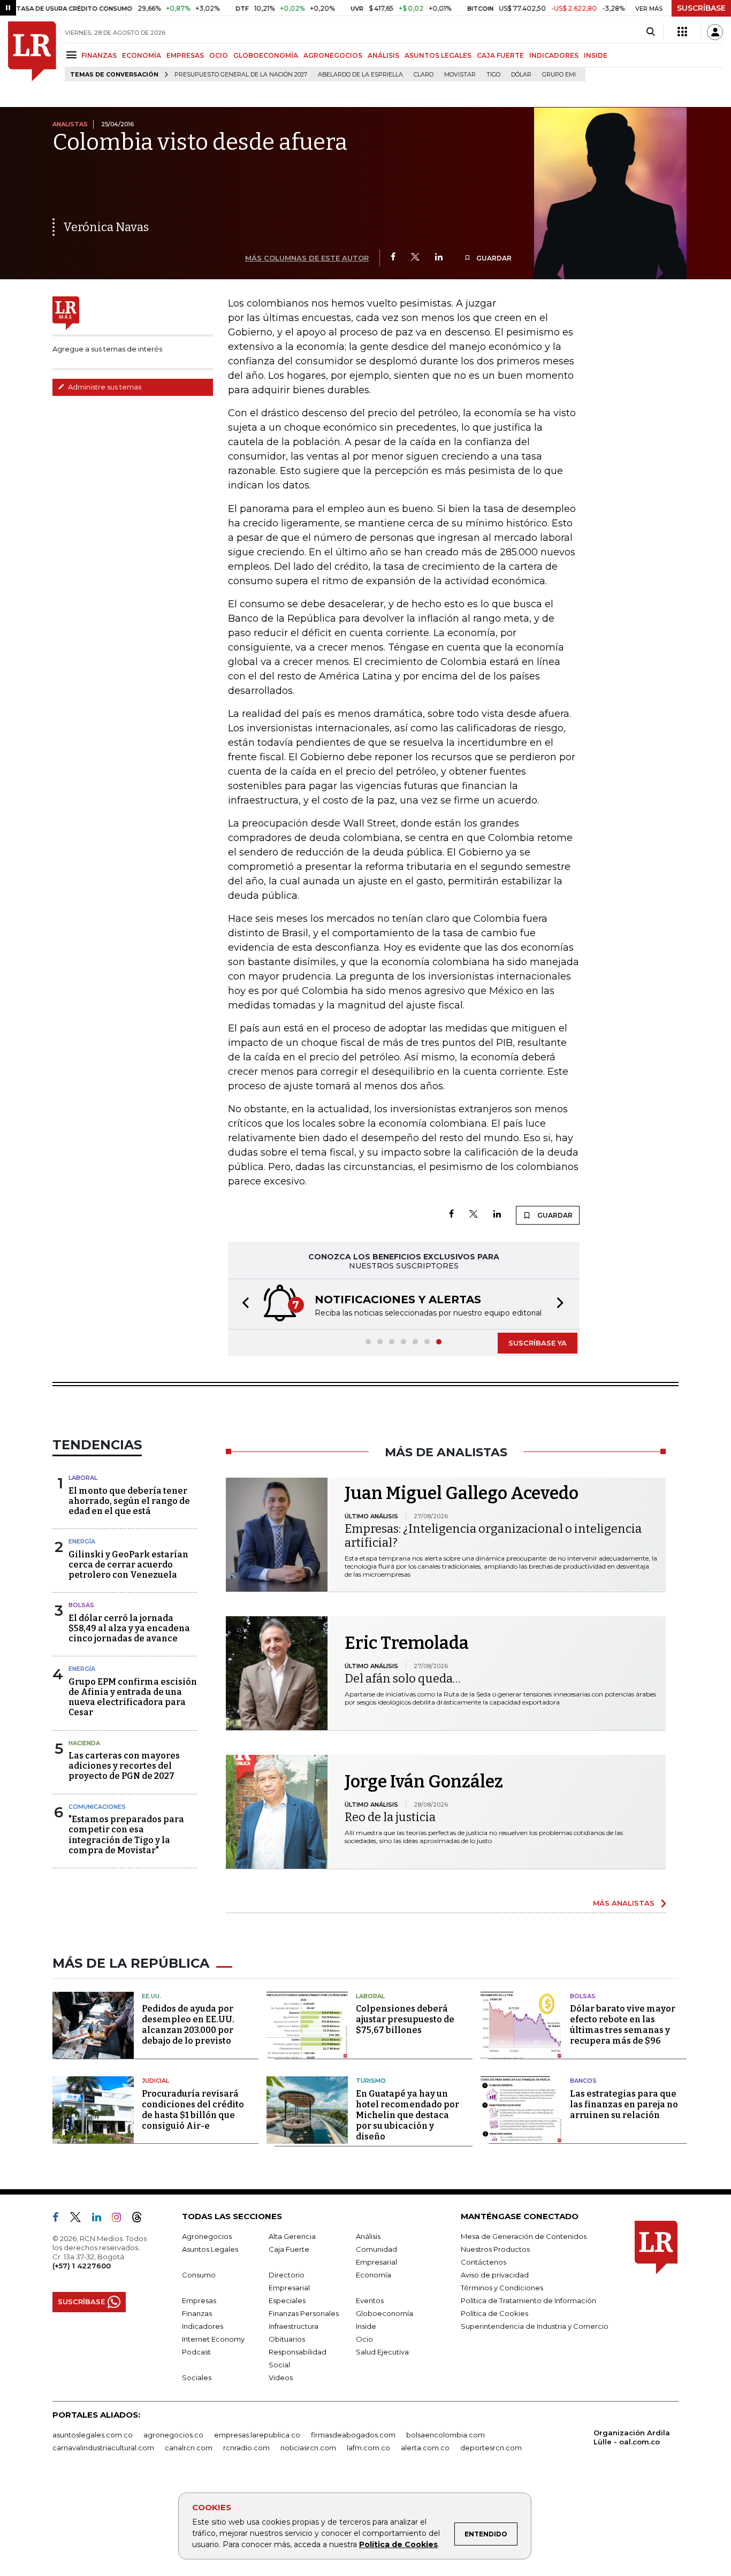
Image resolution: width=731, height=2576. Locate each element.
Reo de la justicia (390, 1817)
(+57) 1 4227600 (82, 2266)
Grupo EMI (559, 75)
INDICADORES (554, 55)
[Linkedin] (439, 258)
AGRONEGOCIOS (333, 55)
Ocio (364, 2339)
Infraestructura (294, 2326)
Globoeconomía (384, 2313)
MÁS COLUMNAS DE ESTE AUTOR (307, 258)
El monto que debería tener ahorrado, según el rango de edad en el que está (129, 1501)
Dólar (521, 75)
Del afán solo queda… (402, 1679)
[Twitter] (415, 258)
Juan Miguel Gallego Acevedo (462, 1493)
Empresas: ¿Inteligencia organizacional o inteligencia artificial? (493, 1536)
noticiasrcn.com (308, 2448)
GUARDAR (493, 258)
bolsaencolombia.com (446, 2435)
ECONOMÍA (142, 55)
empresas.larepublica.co (257, 2435)
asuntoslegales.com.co (93, 2435)
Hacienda (84, 1743)
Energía (82, 1541)
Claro (424, 75)
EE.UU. (151, 1996)
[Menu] (73, 55)
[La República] (32, 51)
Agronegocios (207, 2236)
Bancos (583, 2081)
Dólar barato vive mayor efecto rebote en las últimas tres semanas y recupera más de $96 (623, 2025)
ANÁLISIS (383, 55)
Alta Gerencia (292, 2236)
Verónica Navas (106, 227)
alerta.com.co (425, 2448)
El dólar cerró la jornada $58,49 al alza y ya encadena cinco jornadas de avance (129, 1628)
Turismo (371, 2081)
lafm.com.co (368, 2448)
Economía (374, 2275)
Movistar (460, 75)
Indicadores (203, 2326)
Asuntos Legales (210, 2249)
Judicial (155, 2081)
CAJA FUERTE (500, 55)
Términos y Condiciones (502, 2288)
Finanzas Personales (304, 2313)
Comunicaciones (97, 1807)
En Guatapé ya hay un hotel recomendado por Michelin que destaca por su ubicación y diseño (408, 2115)
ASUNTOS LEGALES (438, 55)
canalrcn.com (189, 2448)
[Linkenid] (101, 2219)
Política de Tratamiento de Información (528, 2300)
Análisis (368, 2236)
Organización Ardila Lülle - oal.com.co (632, 2437)
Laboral (83, 1478)
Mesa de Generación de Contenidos (524, 2236)
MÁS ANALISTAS (624, 1903)
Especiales (287, 2300)
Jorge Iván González (424, 1782)
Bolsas (81, 1605)
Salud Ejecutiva (382, 2352)
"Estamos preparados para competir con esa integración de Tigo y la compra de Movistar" (126, 1835)
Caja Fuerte (289, 2249)
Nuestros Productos (495, 2249)
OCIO (219, 55)
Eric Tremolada (407, 1643)
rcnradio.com (246, 2448)
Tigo (493, 75)
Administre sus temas (104, 387)
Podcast (196, 2352)
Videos (281, 2378)
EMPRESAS (185, 55)
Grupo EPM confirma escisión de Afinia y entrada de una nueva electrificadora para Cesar (133, 1697)
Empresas (199, 2300)
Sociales (197, 2378)
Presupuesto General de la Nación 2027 (241, 75)
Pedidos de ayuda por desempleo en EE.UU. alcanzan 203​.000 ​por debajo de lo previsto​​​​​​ (188, 2025)
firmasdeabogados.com (353, 2435)
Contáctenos (483, 2262)
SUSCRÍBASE (701, 8)
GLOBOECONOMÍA (266, 55)
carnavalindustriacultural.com (103, 2448)
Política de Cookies (398, 2544)
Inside (366, 2326)
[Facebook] (393, 258)
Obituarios (287, 2339)
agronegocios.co (173, 2435)
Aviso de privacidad (495, 2275)
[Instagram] (121, 2219)
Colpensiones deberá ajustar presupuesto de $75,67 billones (405, 2019)
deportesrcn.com (491, 2448)
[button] (242, 1304)
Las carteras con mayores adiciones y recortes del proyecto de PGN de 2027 (124, 1766)
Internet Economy (213, 2339)
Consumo (199, 2275)
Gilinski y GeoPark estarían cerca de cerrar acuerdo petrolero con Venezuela (128, 1565)
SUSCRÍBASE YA (538, 1343)
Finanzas (197, 2313)
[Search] (650, 32)
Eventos (370, 2300)
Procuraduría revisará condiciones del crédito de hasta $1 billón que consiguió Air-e (193, 2110)
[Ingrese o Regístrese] (715, 32)
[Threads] (141, 2219)
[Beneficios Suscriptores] (682, 32)
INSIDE (596, 55)
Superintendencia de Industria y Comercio (535, 2326)
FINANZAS (99, 55)
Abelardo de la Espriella (360, 75)
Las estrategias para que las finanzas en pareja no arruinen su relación (624, 2104)
